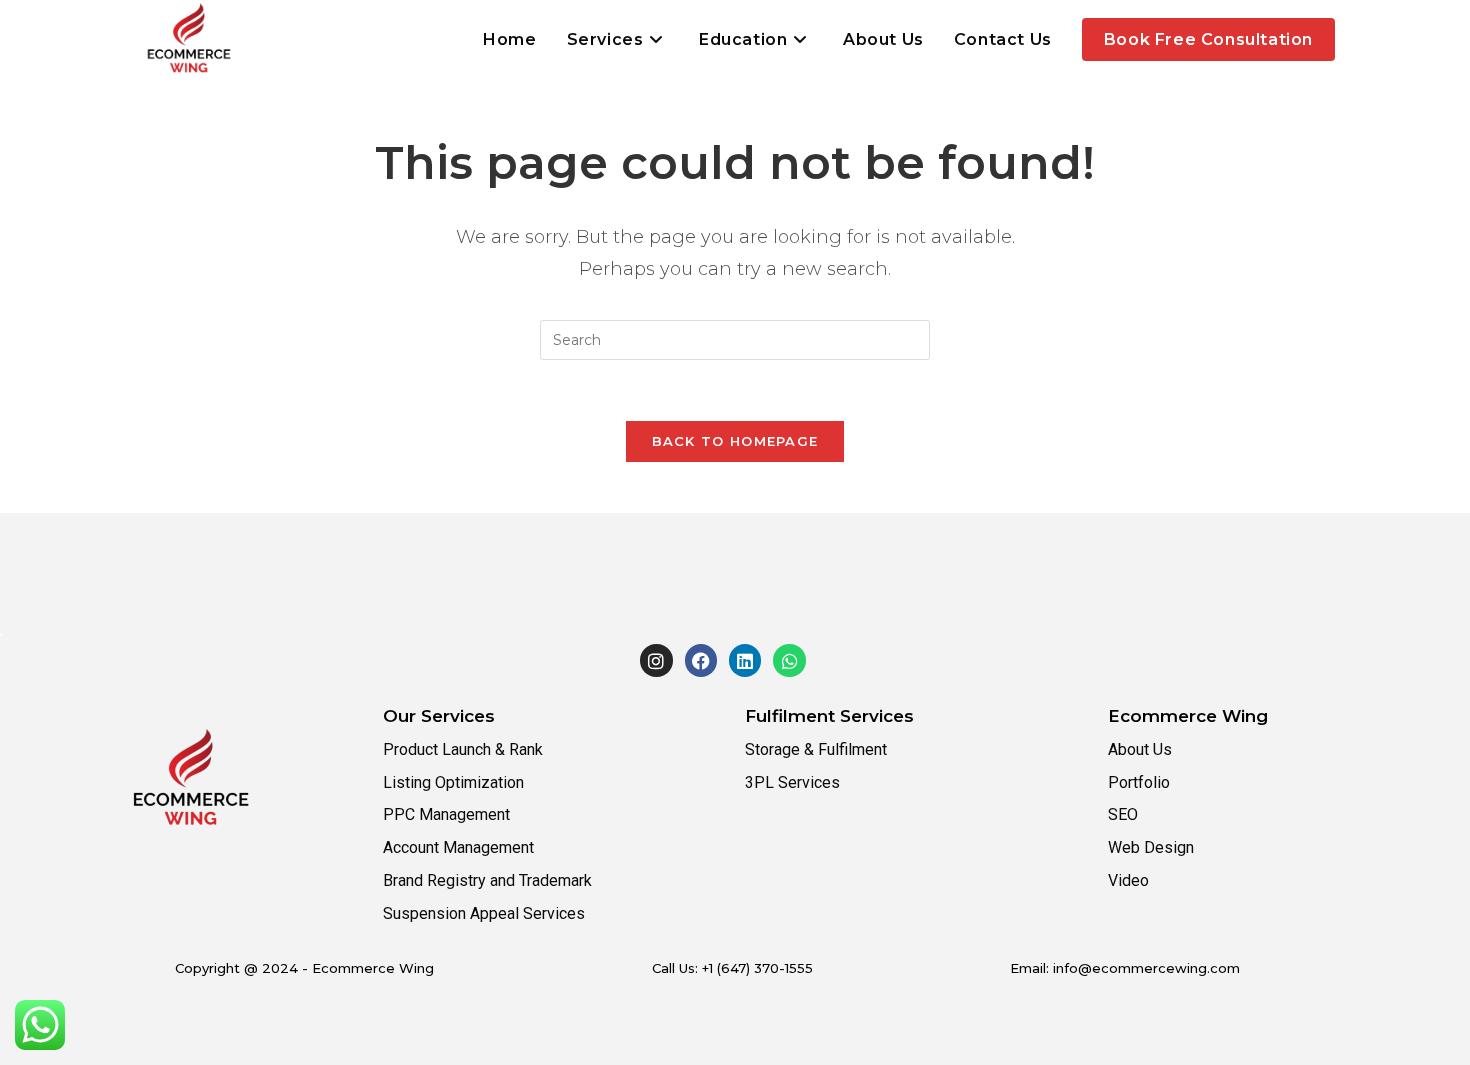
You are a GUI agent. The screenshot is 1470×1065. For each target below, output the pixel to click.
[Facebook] (701, 660)
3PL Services (792, 782)
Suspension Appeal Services (484, 913)
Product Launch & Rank (463, 749)
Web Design (1151, 847)
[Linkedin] (745, 660)
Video (1128, 880)
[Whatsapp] (789, 660)
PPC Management (446, 814)
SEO (1123, 814)
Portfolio (1139, 782)
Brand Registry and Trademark (487, 880)
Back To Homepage (735, 441)
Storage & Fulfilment (816, 749)
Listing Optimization (453, 782)
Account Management (458, 847)
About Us (1140, 749)
